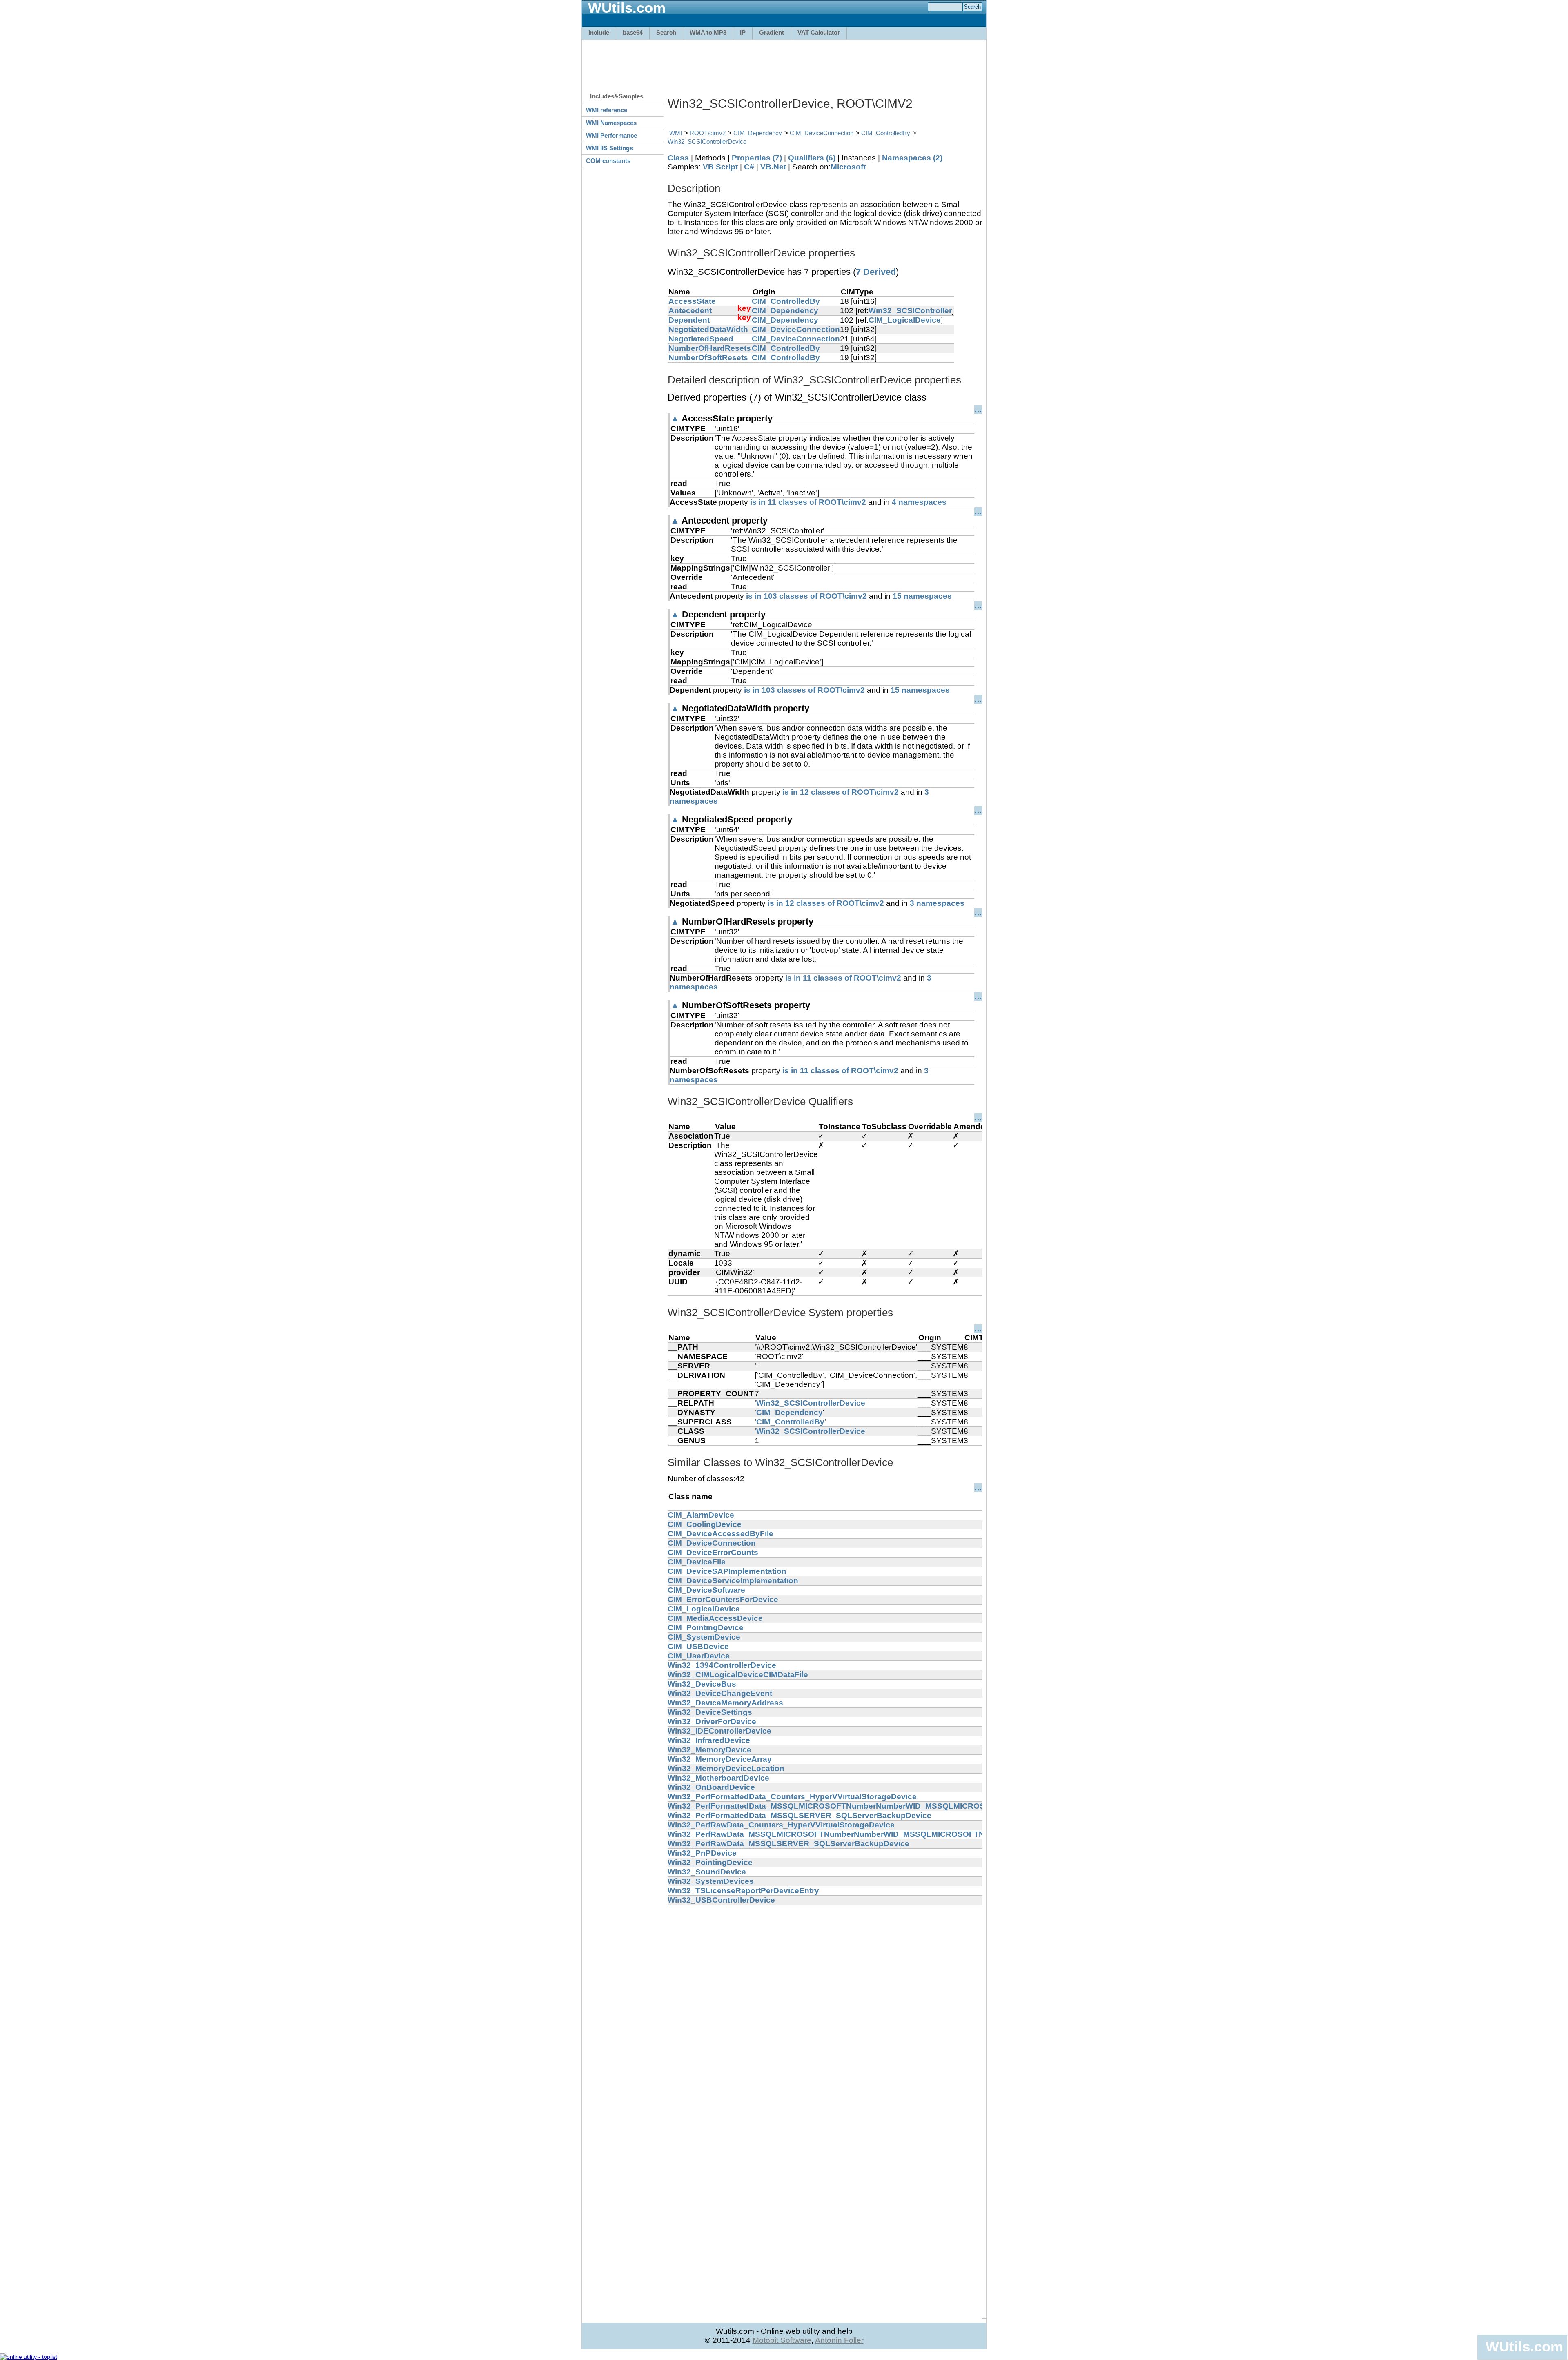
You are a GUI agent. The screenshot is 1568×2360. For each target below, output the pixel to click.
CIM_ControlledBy (886, 133)
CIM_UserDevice (699, 1656)
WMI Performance (611, 135)
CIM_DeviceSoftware (706, 1590)
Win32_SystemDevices (711, 1881)
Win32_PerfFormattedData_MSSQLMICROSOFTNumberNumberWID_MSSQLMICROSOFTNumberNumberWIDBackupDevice (899, 1806)
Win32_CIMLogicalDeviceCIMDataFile (738, 1675)
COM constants (608, 161)
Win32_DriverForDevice (712, 1722)
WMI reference (607, 110)
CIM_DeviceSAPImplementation (727, 1571)
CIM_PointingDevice (706, 1628)
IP (743, 32)
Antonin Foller (839, 2340)
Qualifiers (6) (812, 158)
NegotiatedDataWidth (708, 329)
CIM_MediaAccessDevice (715, 1618)
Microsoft (848, 167)
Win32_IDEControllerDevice (719, 1731)
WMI (676, 133)
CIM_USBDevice (698, 1646)
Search (666, 32)
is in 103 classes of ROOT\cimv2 (806, 596)
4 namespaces (919, 502)
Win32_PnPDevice (702, 1853)
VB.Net (773, 167)
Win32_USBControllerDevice (721, 1900)
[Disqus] (825, 2007)
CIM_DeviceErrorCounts (713, 1552)
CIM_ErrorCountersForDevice (723, 1599)
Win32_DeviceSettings (710, 1712)
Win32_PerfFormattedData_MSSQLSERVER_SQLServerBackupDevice (800, 1815)
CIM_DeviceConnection (822, 133)
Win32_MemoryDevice (709, 1750)
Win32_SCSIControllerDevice (707, 142)
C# (749, 167)
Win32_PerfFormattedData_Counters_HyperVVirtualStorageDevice (792, 1797)
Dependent (689, 320)
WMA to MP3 (708, 32)
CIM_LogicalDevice (905, 320)
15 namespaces (922, 596)
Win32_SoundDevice (707, 1872)
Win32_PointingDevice (710, 1862)
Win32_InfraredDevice (709, 1740)
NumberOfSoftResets (708, 358)
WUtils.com (1524, 2346)
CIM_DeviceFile (697, 1562)
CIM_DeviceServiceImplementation (733, 1581)
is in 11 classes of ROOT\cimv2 (808, 502)
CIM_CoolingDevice (705, 1524)
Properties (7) (757, 158)
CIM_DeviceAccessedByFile (721, 1534)
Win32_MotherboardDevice (718, 1778)
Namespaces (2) (912, 158)
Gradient (772, 32)
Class (678, 158)
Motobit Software (782, 2340)
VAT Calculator (819, 32)
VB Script (720, 167)
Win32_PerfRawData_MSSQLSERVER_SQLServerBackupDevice (788, 1844)
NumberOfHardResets (710, 348)
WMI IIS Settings (609, 148)
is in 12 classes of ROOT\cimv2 (841, 792)
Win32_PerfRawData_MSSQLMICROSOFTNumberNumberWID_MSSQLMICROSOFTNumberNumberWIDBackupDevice (888, 1834)
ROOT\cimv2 (708, 133)
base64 (633, 32)
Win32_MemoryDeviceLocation (726, 1768)
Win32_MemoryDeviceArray (720, 1759)
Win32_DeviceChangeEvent (720, 1693)
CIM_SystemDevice (704, 1637)
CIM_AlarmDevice (701, 1515)
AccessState (692, 301)
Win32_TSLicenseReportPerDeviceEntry (743, 1891)
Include (599, 32)
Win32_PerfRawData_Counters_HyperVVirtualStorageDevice (781, 1825)
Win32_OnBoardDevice (711, 1787)
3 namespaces (937, 903)
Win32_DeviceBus (702, 1684)
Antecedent (690, 311)
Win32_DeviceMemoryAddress (725, 1703)
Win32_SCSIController (910, 311)
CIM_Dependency (758, 133)
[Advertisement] (784, 62)
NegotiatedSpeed (701, 339)
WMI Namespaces (611, 123)
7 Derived (876, 272)
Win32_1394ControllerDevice (722, 1665)
